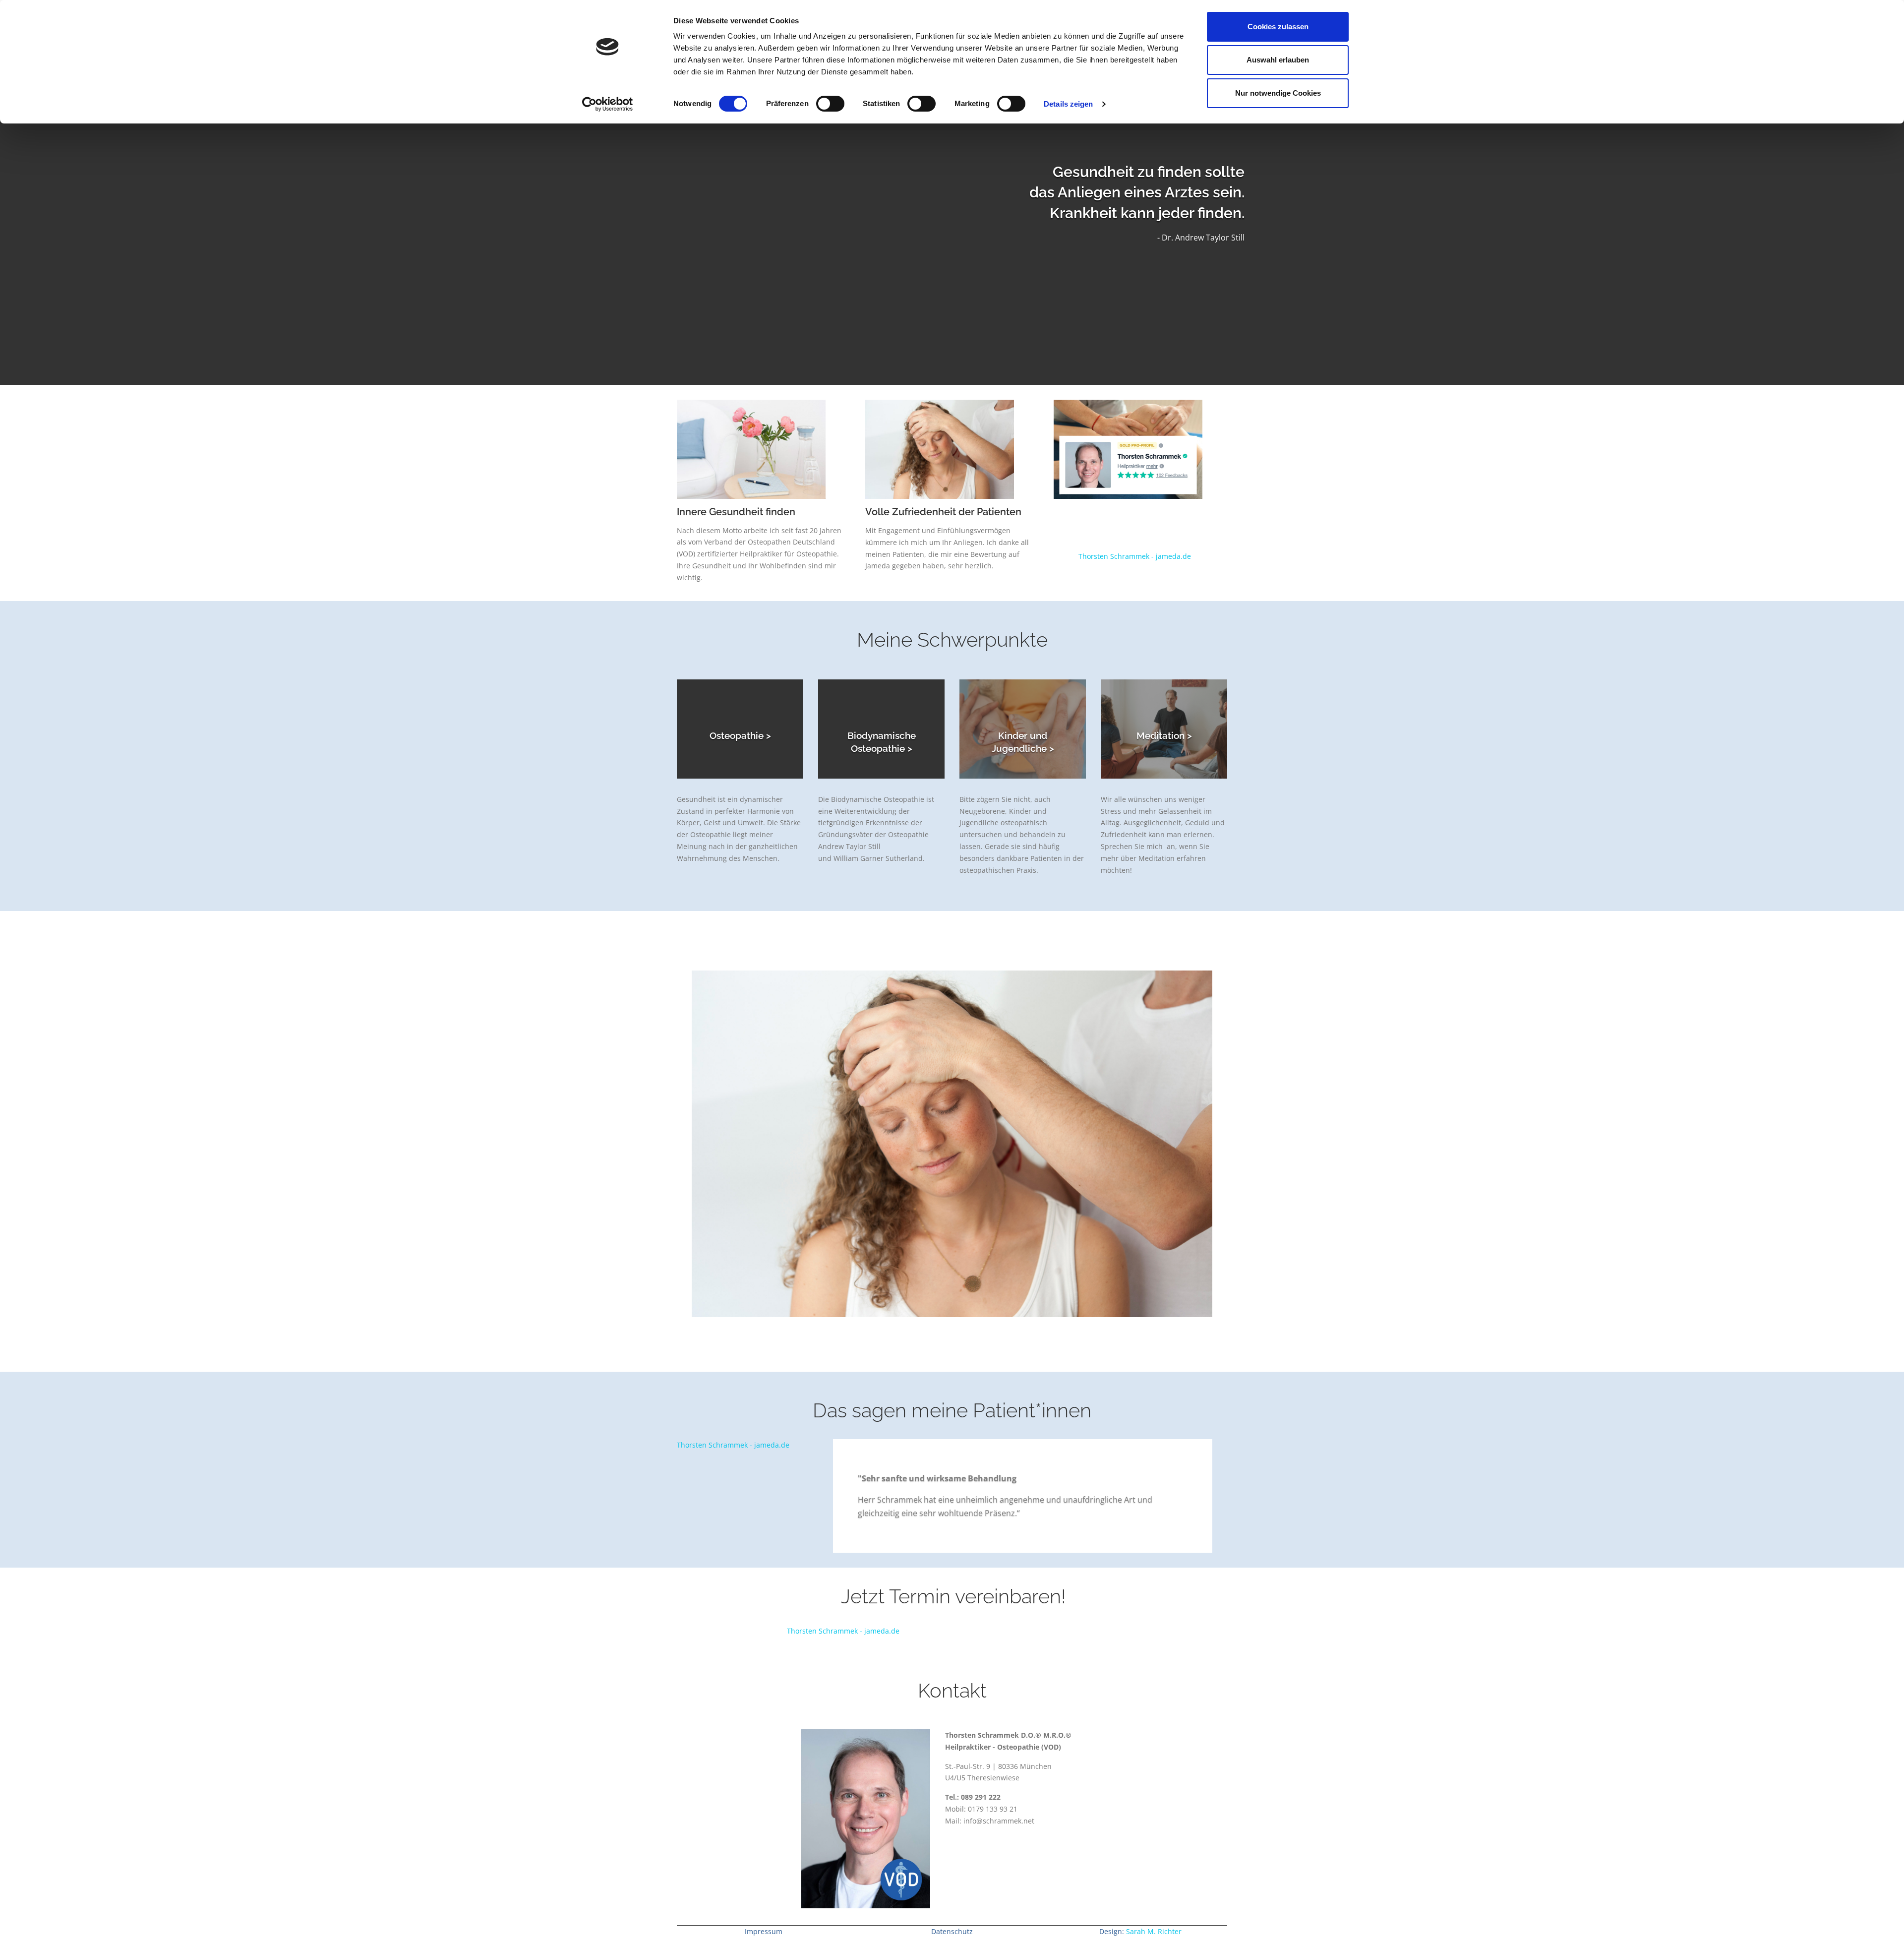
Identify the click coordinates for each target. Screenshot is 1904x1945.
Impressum (764, 1931)
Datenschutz (952, 1931)
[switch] (830, 104)
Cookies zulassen (1278, 27)
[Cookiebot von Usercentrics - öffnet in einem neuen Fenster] (608, 104)
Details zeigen (1068, 104)
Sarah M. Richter (1154, 1931)
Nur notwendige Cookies (1278, 93)
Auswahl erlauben (1278, 60)
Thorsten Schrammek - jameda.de (1135, 556)
